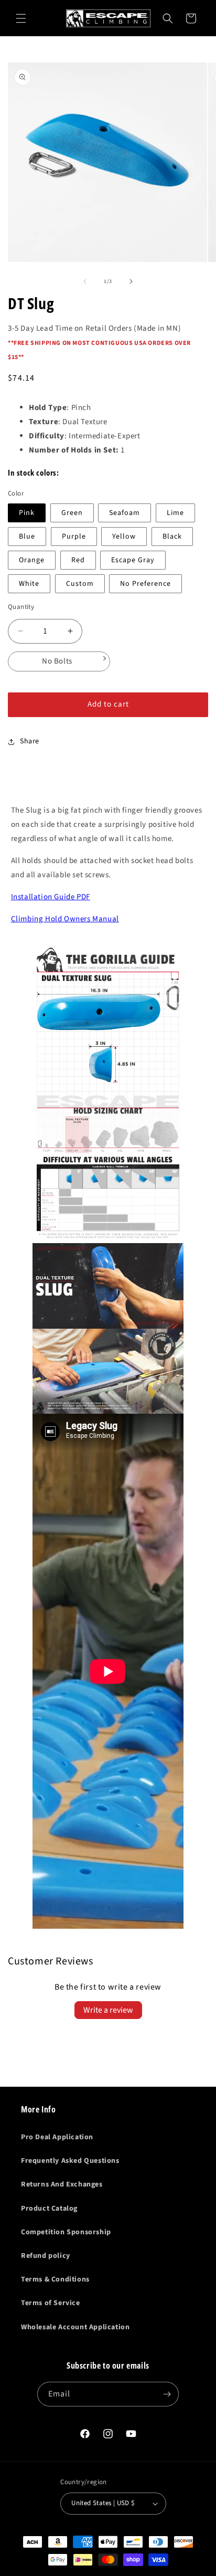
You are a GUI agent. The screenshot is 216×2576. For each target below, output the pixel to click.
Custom (80, 584)
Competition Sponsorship (66, 2232)
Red (78, 560)
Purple (74, 537)
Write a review (108, 2010)
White (29, 584)
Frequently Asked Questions (70, 2161)
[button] (21, 18)
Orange (32, 560)
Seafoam (125, 513)
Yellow (124, 537)
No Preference (145, 584)
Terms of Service (51, 2303)
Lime (175, 513)
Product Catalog (49, 2209)
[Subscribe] (167, 2394)
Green (72, 513)
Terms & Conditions (55, 2279)
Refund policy (46, 2256)
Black (172, 537)
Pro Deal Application (57, 2137)
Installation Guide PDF (51, 897)
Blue (27, 537)
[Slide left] (85, 281)
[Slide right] (131, 281)
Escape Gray (133, 560)
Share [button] (30, 741)
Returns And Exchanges (62, 2184)
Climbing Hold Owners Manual (65, 919)
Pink (27, 513)
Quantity (21, 607)
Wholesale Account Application (75, 2327)
